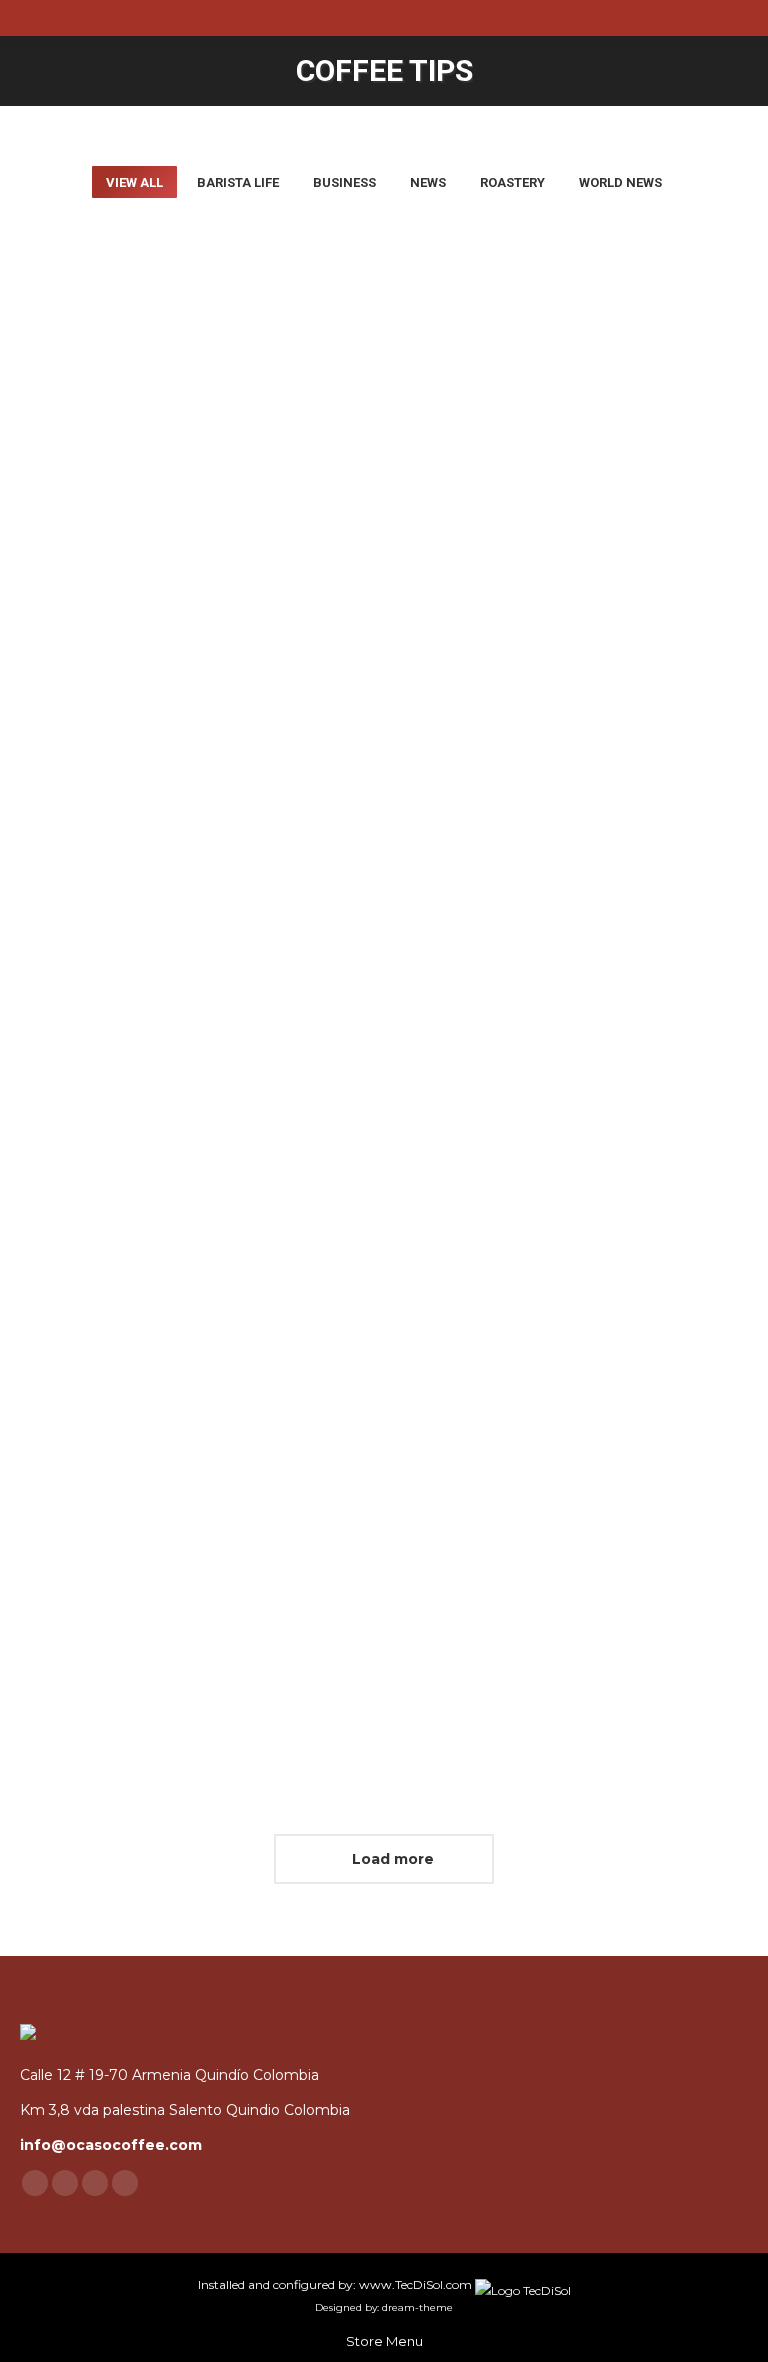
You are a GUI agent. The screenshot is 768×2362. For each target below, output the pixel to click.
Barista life (238, 182)
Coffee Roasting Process (576, 632)
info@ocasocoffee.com (111, 2145)
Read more (90, 820)
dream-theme (417, 2307)
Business (344, 182)
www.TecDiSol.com (417, 2284)
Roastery (512, 182)
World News (620, 182)
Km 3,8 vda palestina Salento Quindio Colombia (185, 2110)
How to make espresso (173, 1657)
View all (134, 182)
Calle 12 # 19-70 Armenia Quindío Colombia (169, 2075)
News (428, 182)
